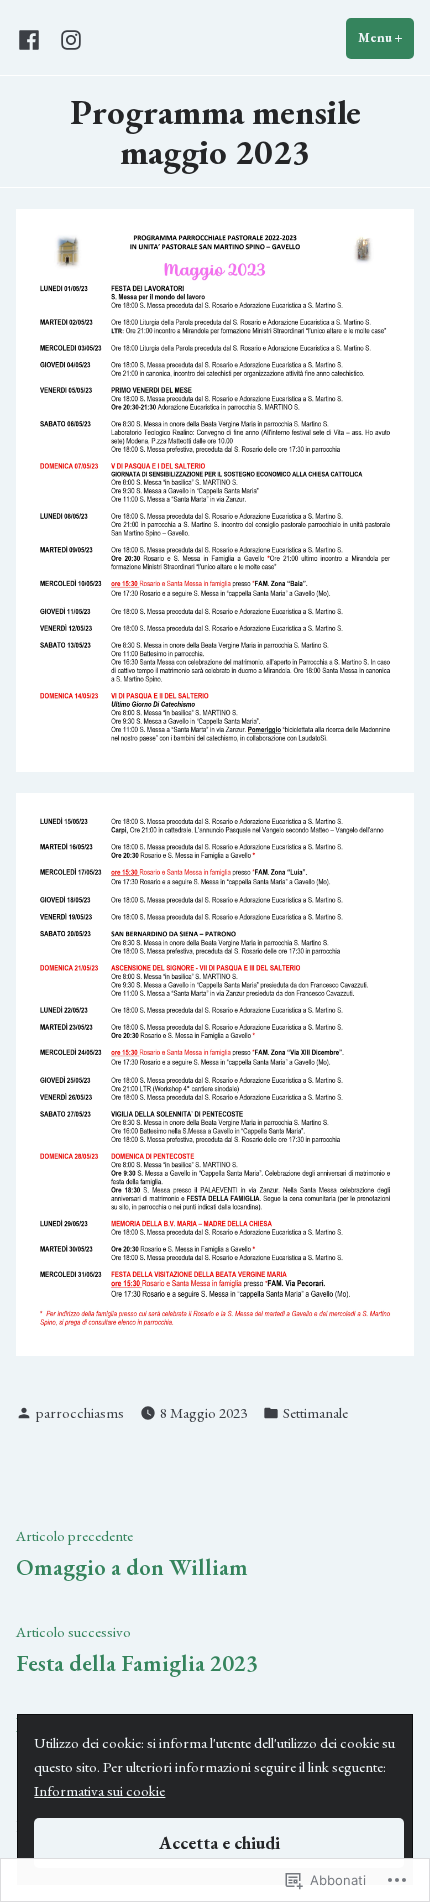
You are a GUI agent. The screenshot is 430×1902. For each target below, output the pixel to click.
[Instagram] (67, 39)
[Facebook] (33, 39)
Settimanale (315, 1413)
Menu (386, 37)
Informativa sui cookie (99, 1791)
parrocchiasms (80, 1413)
